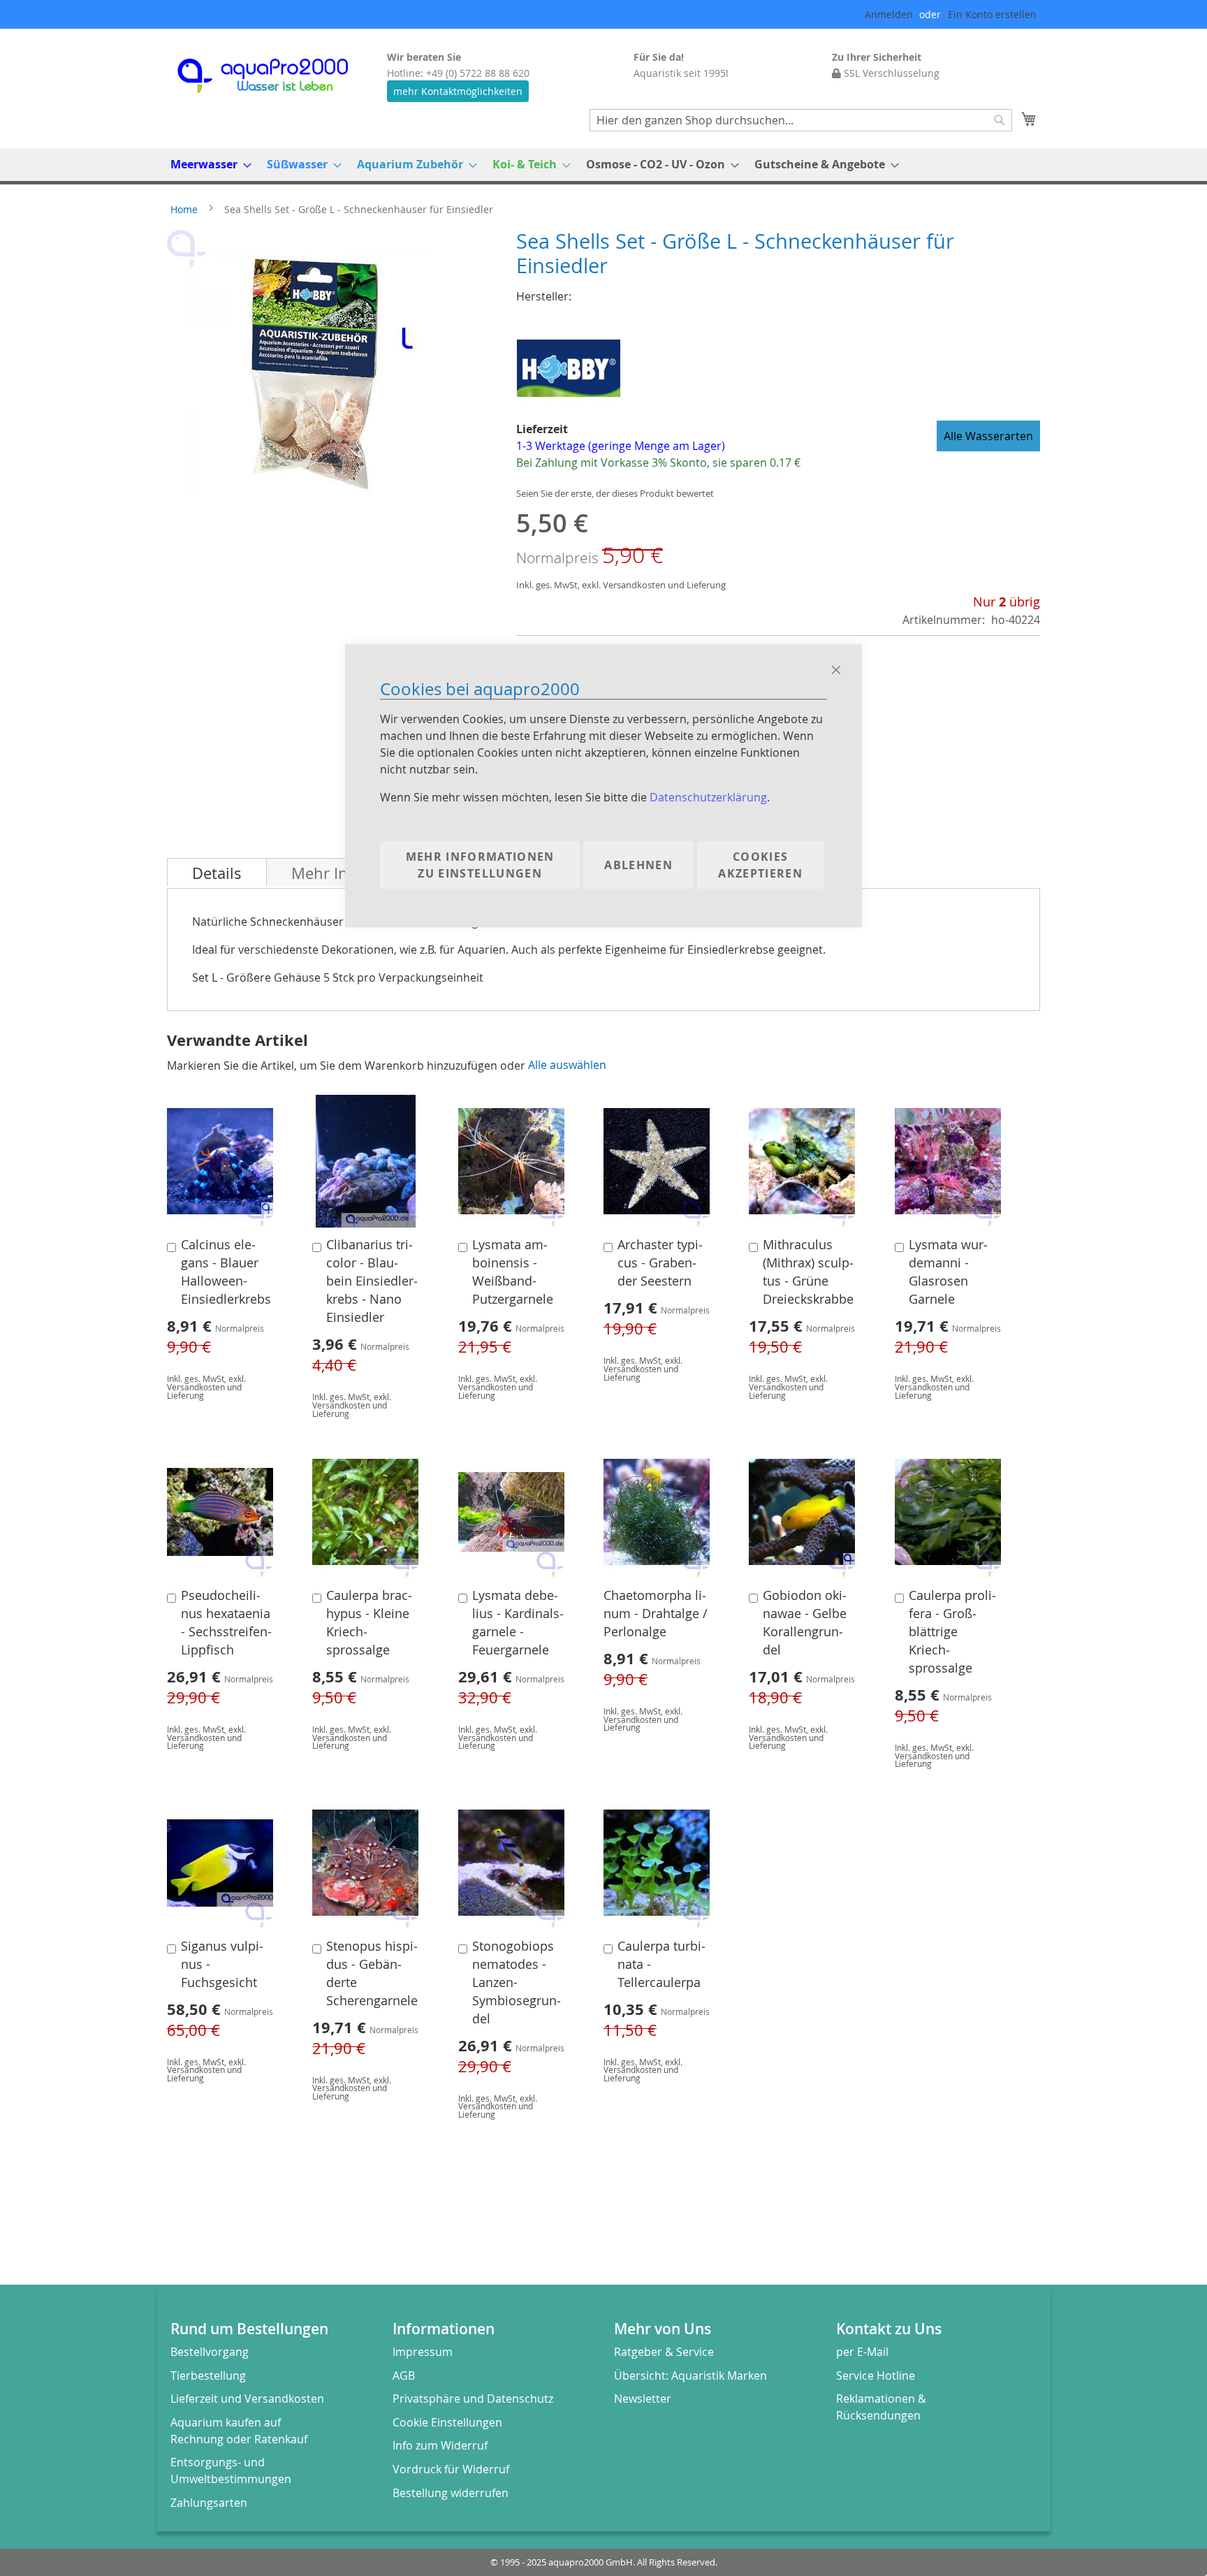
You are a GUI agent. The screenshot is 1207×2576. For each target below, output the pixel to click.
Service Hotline (876, 2375)
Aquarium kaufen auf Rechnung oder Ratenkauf (239, 2431)
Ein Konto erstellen (992, 14)
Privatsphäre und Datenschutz (473, 2399)
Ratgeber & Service (664, 2352)
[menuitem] (207, 165)
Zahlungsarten (209, 2503)
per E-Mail (862, 2352)
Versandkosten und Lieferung (664, 585)
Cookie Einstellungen (447, 2422)
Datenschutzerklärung (708, 798)
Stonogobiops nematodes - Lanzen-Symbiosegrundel (517, 1982)
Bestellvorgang (210, 2352)
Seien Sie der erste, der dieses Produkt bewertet (615, 494)
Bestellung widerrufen (451, 2493)
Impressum (423, 2352)
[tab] (217, 872)
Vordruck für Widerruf (451, 2469)
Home (184, 209)
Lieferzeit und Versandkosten (247, 2399)
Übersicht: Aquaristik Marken (690, 2375)
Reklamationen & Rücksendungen (881, 2407)
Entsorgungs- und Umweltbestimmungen (231, 2471)
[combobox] (801, 120)
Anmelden (889, 14)
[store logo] (275, 76)
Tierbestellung (208, 2375)
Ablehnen (638, 866)
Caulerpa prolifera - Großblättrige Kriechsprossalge (952, 1632)
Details (217, 873)
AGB (404, 2375)
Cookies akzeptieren (760, 866)
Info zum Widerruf (440, 2445)
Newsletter (643, 2399)
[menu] (603, 165)
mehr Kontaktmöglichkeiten (458, 91)
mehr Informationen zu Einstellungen (480, 866)
